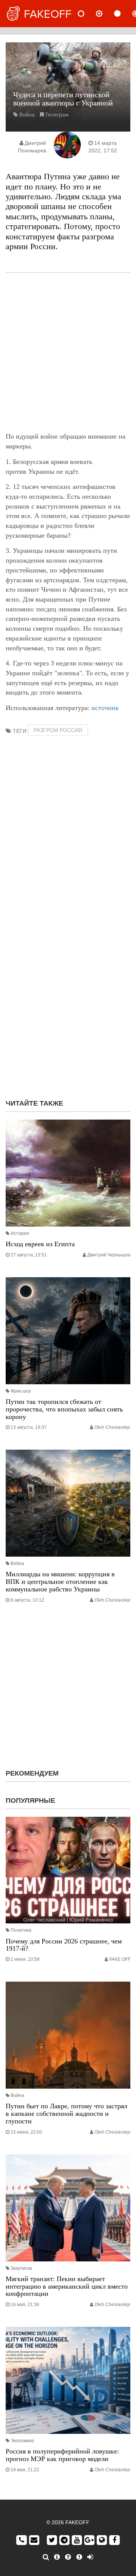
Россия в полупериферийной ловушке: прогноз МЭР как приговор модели (62, 2455)
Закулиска (21, 2268)
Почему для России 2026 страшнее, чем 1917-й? (64, 1945)
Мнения (105, 14)
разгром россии (58, 730)
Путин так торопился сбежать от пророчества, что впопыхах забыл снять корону (64, 1409)
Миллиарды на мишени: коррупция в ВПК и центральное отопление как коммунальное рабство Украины (60, 1582)
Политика (21, 1930)
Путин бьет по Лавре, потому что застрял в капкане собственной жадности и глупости (66, 2114)
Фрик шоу (21, 1391)
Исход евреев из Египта (40, 1244)
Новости (87, 14)
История (20, 1233)
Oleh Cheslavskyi (112, 1427)
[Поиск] (46, 2557)
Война (27, 115)
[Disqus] (68, 996)
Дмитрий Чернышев (109, 1255)
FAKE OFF (120, 1959)
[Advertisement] (68, 352)
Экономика (22, 2441)
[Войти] (90, 2557)
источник (105, 708)
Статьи (124, 14)
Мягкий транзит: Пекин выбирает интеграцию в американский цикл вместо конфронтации (67, 2286)
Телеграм (57, 115)
